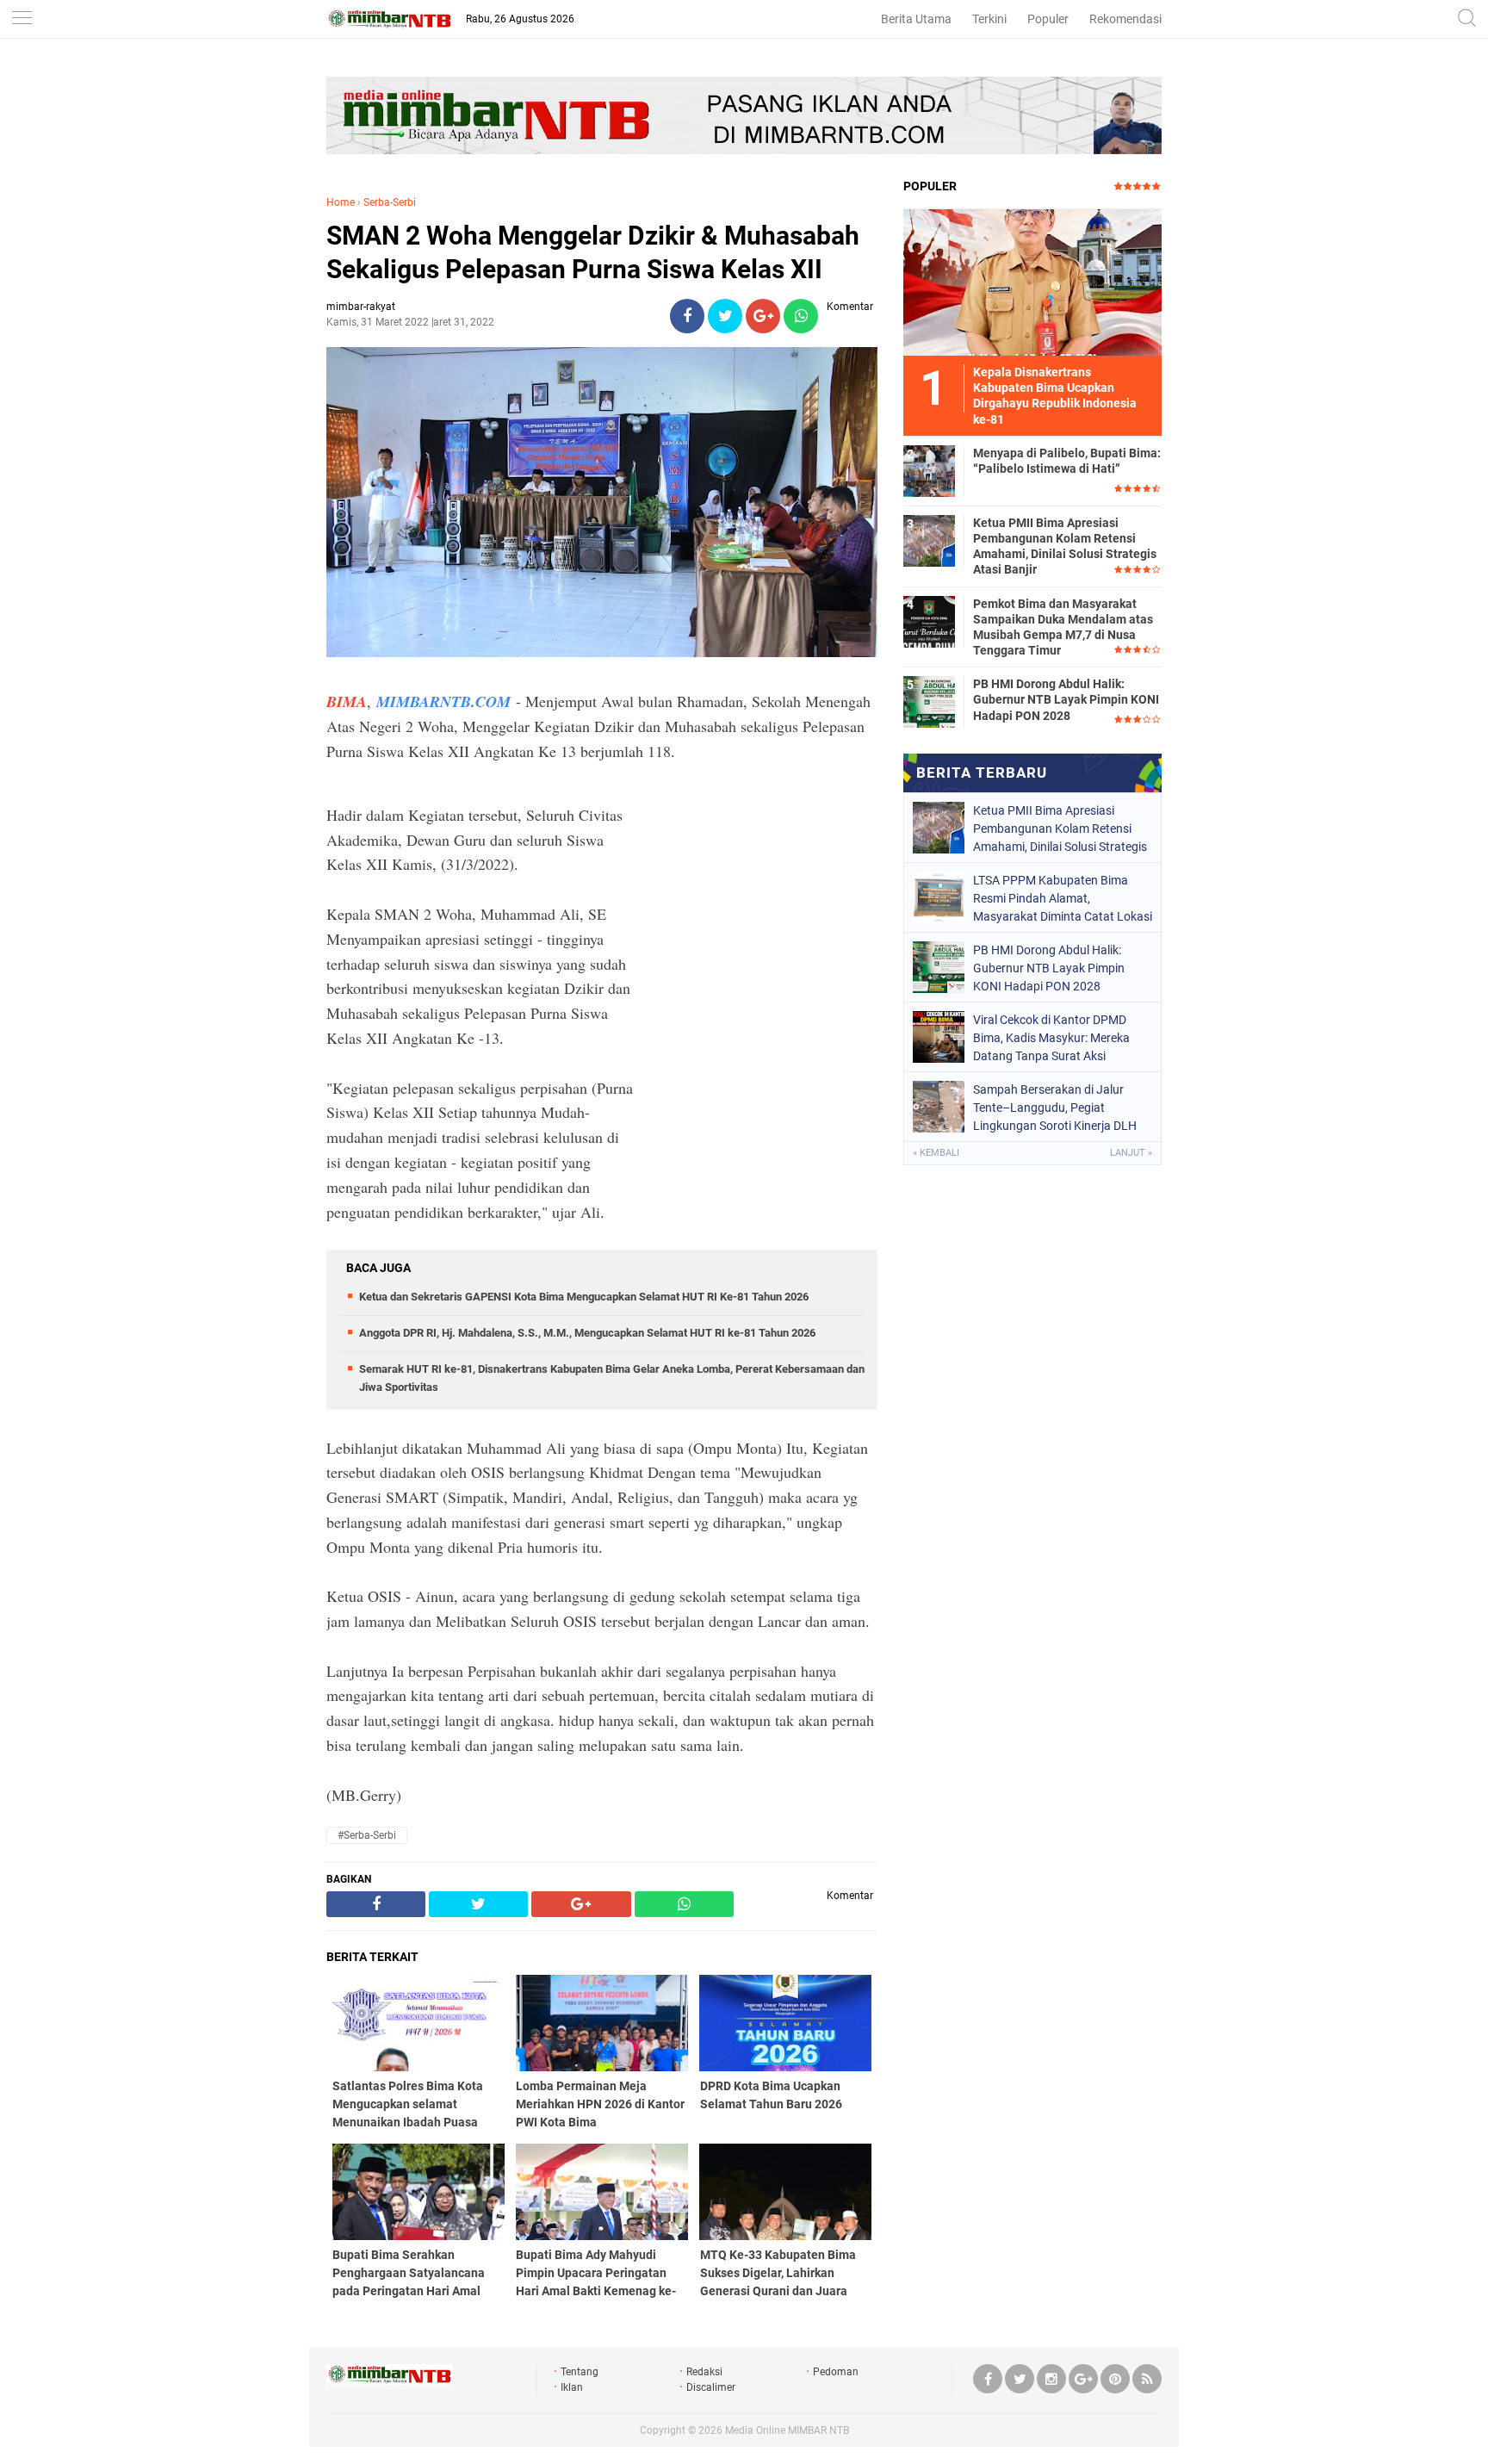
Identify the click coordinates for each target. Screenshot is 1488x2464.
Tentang (580, 2372)
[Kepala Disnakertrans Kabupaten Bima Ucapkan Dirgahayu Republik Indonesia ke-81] (1032, 282)
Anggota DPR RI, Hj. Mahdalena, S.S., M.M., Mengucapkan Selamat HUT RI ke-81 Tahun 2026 (587, 1333)
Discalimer (711, 2387)
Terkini (989, 19)
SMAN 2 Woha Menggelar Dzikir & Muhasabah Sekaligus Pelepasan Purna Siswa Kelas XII (593, 252)
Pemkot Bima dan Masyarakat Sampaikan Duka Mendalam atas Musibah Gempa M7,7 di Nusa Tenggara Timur (1063, 627)
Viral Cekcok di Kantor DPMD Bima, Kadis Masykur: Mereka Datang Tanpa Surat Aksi (1051, 1038)
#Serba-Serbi (367, 1835)
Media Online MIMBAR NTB (787, 2430)
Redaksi (704, 2372)
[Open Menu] (22, 19)
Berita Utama (916, 19)
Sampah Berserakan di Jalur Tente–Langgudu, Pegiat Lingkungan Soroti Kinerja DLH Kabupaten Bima (1055, 1108)
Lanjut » (1131, 1153)
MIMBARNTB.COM (443, 701)
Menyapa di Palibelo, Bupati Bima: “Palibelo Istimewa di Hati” (1067, 461)
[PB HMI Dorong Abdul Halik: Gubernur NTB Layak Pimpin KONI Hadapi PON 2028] (929, 701)
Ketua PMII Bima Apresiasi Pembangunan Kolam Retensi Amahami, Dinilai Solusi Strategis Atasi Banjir (1065, 546)
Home (341, 202)
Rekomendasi (1125, 19)
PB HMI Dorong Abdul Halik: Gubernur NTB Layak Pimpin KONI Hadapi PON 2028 (1066, 699)
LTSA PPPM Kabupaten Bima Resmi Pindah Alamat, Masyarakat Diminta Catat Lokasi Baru (1063, 898)
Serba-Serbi (390, 202)
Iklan (572, 2387)
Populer (1048, 19)
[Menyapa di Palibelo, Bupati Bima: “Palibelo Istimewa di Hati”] (929, 470)
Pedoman (836, 2372)
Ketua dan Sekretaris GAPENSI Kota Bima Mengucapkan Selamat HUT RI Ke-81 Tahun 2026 (584, 1297)
